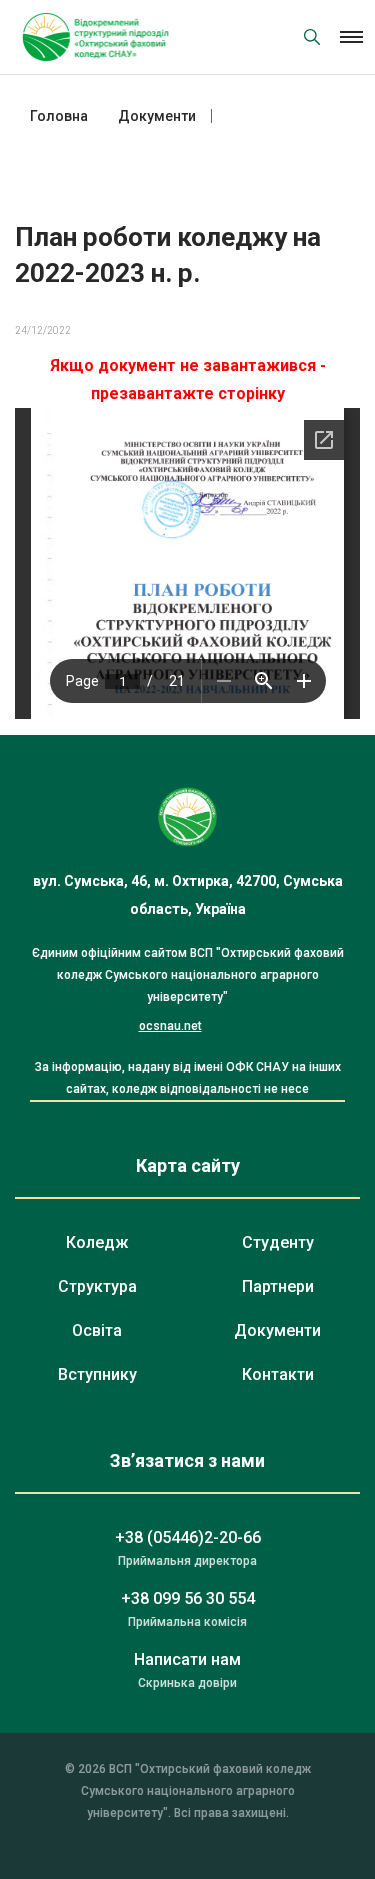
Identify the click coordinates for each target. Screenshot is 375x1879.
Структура (97, 1286)
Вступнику (97, 1374)
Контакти (278, 1374)
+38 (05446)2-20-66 (188, 1537)
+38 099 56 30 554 (188, 1598)
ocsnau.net (170, 1026)
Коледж (97, 1242)
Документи (277, 1330)
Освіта (97, 1330)
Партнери (278, 1286)
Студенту (278, 1242)
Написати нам (187, 1659)
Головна (59, 116)
